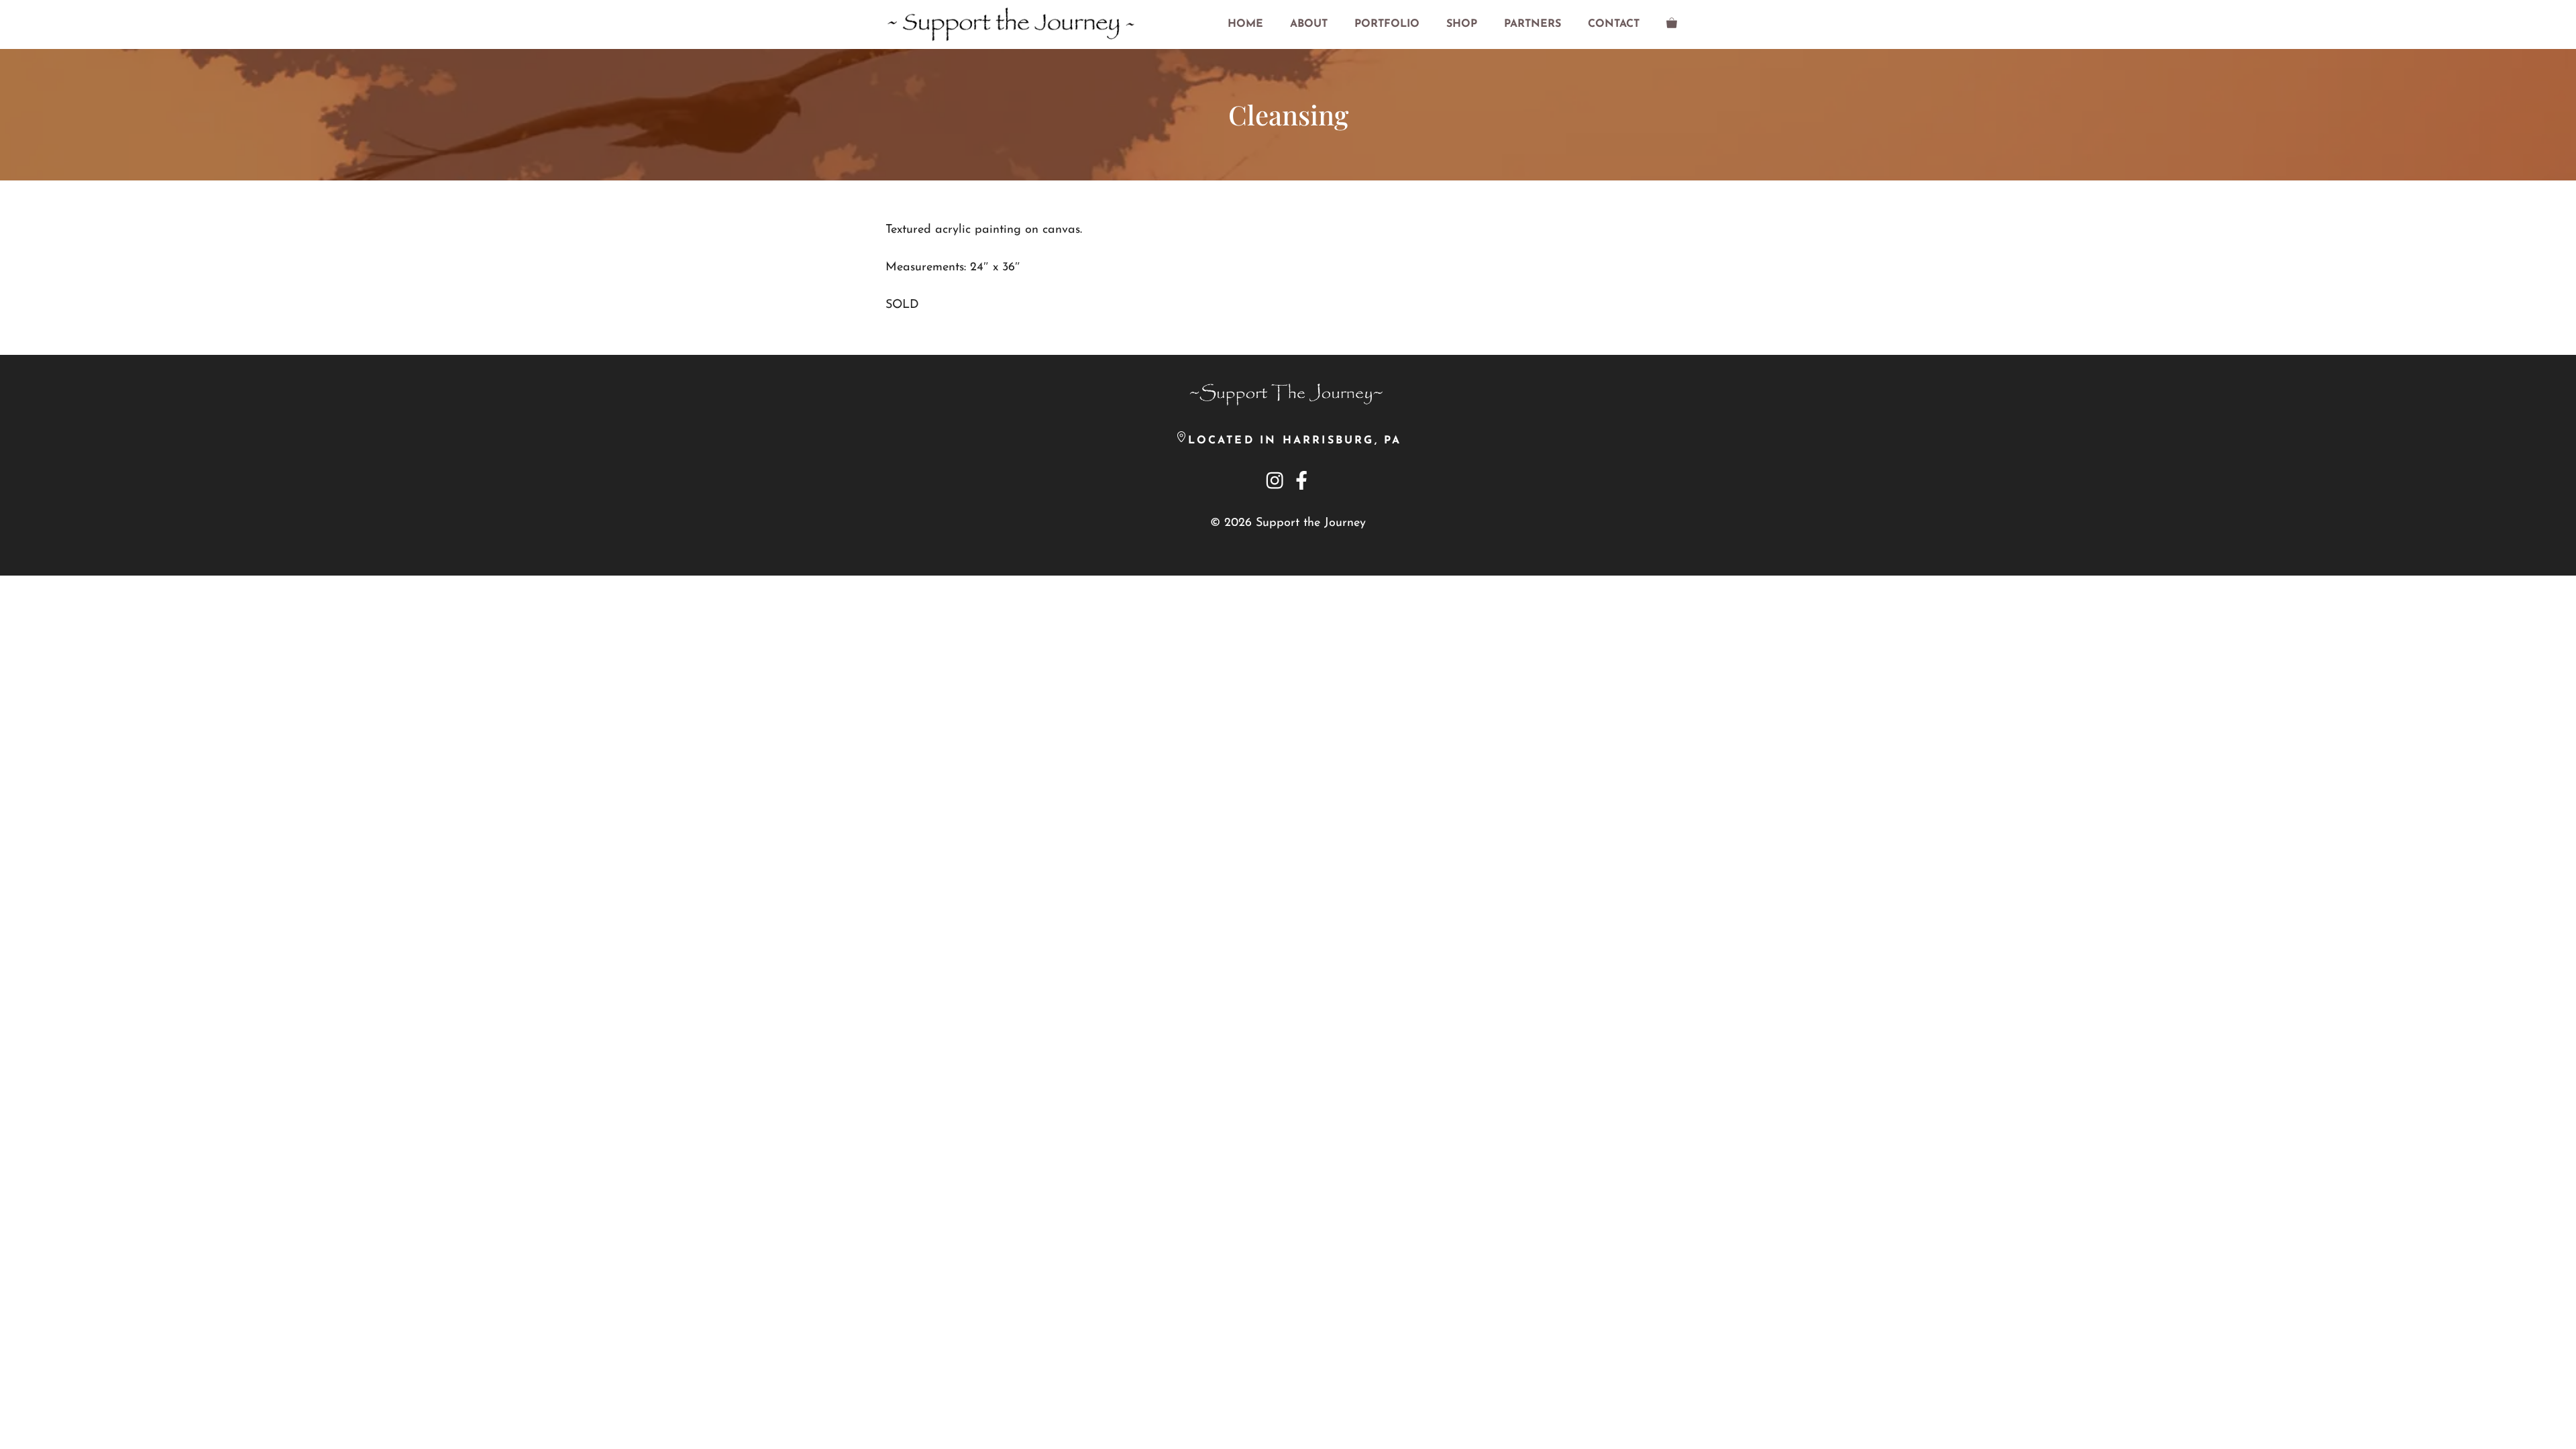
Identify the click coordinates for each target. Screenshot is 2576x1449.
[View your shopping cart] (1672, 24)
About (1309, 24)
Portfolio (1387, 24)
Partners (1533, 24)
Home (1245, 24)
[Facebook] (1301, 480)
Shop (1462, 24)
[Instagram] (1275, 484)
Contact (1614, 24)
